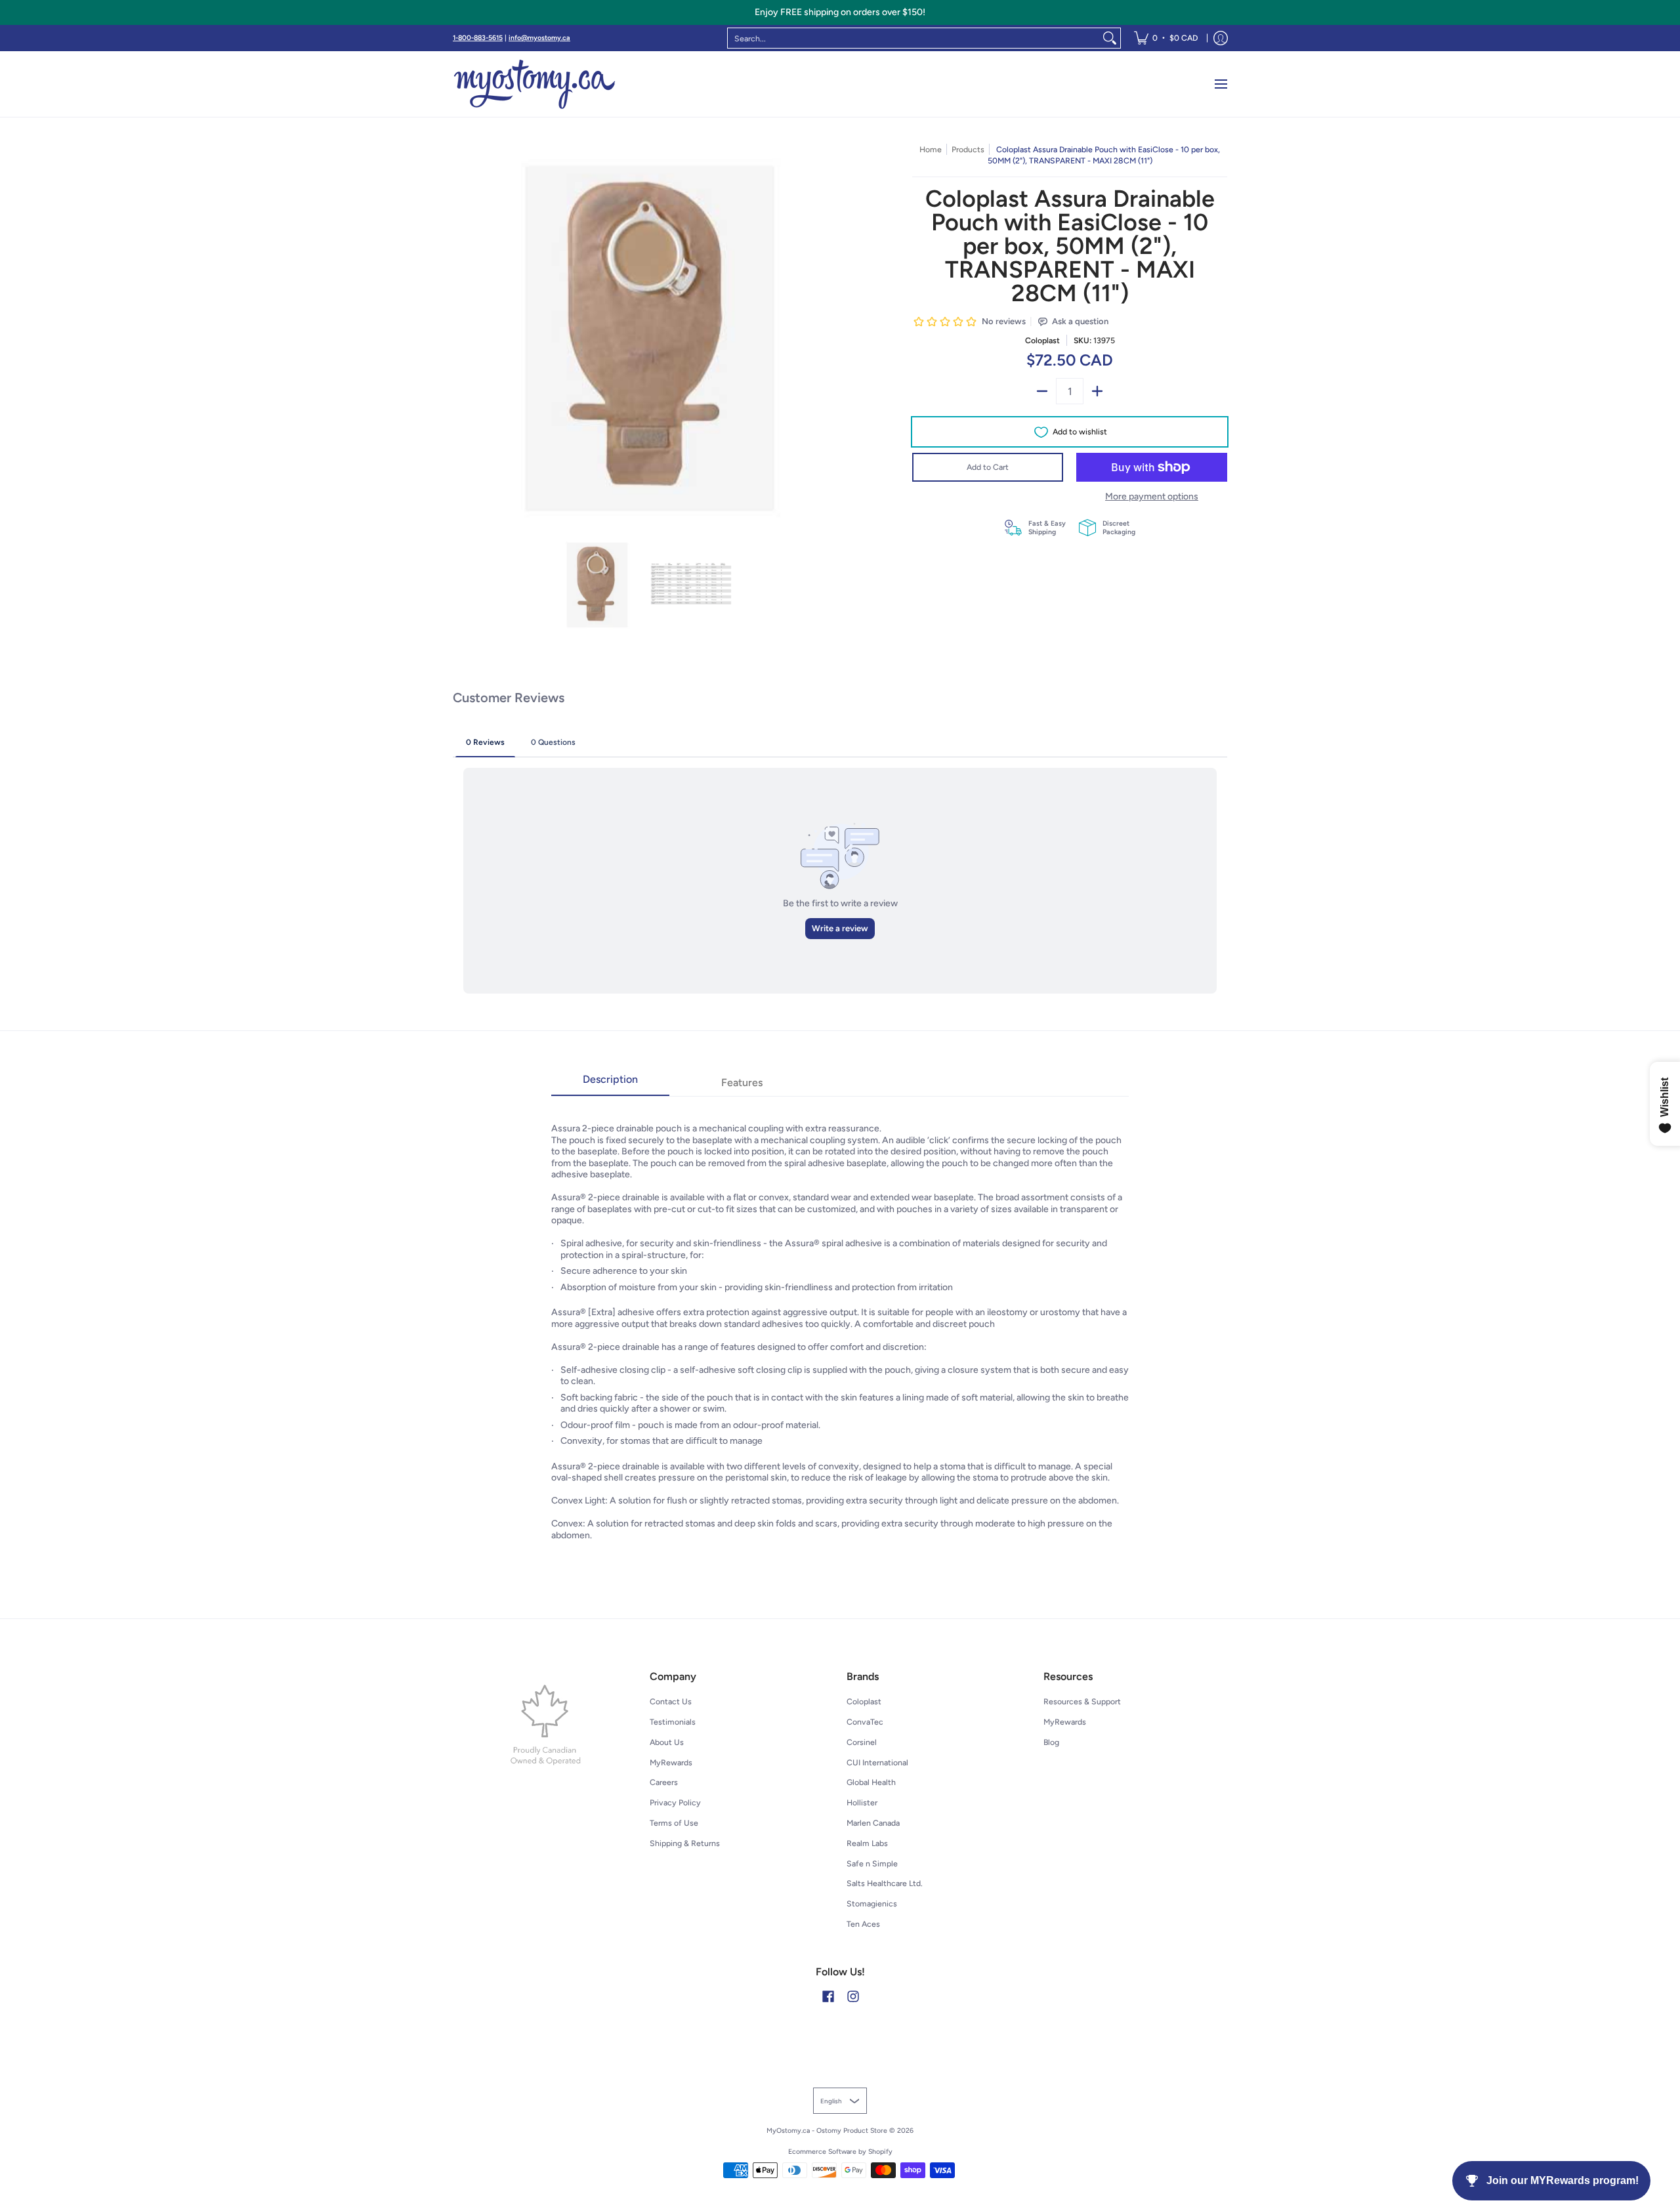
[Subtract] (1042, 391)
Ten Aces (863, 1924)
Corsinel (862, 1742)
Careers (664, 1782)
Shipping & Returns (685, 1843)
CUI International (877, 1762)
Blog (1051, 1742)
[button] (828, 1996)
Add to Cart (988, 467)
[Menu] (1220, 84)
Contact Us (671, 1701)
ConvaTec (865, 1722)
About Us (667, 1742)
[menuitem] (1166, 38)
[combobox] (913, 38)
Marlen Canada (873, 1823)
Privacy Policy (675, 1802)
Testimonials (673, 1722)
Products (968, 149)
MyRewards (671, 1762)
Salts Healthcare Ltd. (885, 1883)
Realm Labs (867, 1843)
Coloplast (1042, 340)
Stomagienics (872, 1903)
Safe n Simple (872, 1863)
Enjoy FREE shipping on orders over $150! (840, 12)
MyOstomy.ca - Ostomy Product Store (827, 2131)
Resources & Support (1082, 1701)
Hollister (862, 1802)
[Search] (1110, 38)
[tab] (610, 1083)
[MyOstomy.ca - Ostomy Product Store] (535, 84)
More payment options (1152, 496)
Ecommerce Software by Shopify (840, 2152)
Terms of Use (674, 1823)
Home (931, 149)
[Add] (1097, 391)
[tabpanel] (840, 1324)
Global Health (871, 1782)
